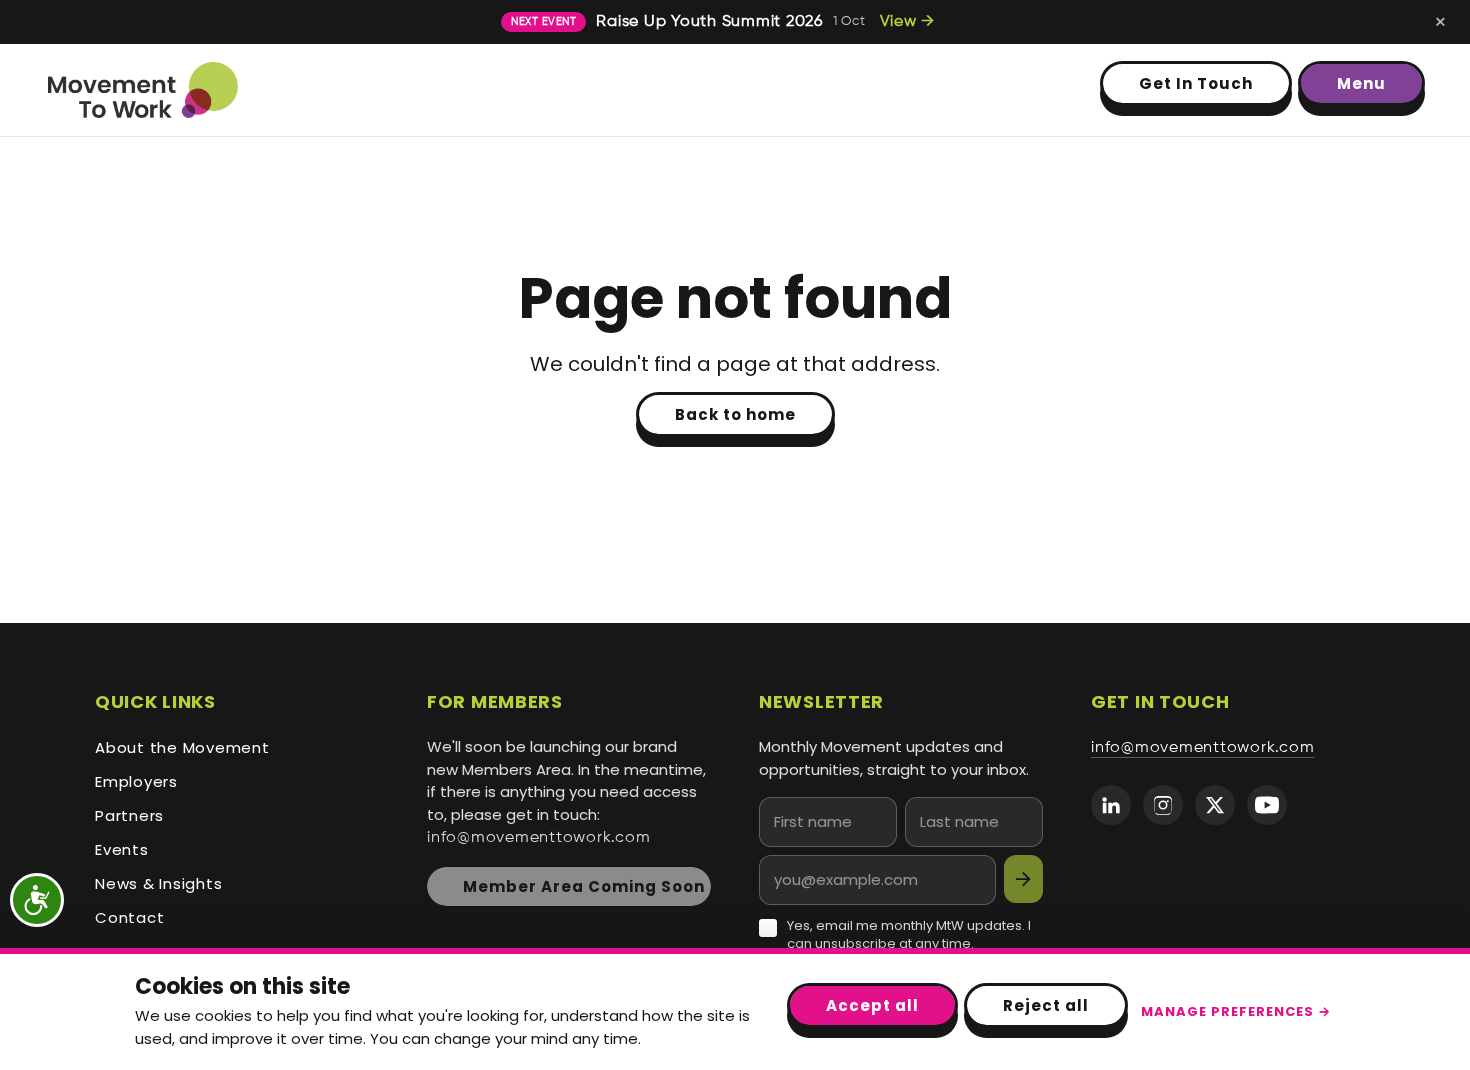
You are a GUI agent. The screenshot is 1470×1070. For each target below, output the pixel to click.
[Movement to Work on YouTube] (1267, 805)
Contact (129, 917)
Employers (136, 781)
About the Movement (182, 747)
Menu (1361, 83)
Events (122, 849)
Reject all (1046, 1005)
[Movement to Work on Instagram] (1163, 805)
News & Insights (158, 883)
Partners (129, 815)
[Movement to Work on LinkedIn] (1111, 805)
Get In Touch (1196, 83)
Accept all (872, 1005)
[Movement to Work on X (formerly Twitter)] (1215, 805)
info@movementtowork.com (538, 837)
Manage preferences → (1236, 1011)
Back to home (735, 414)
